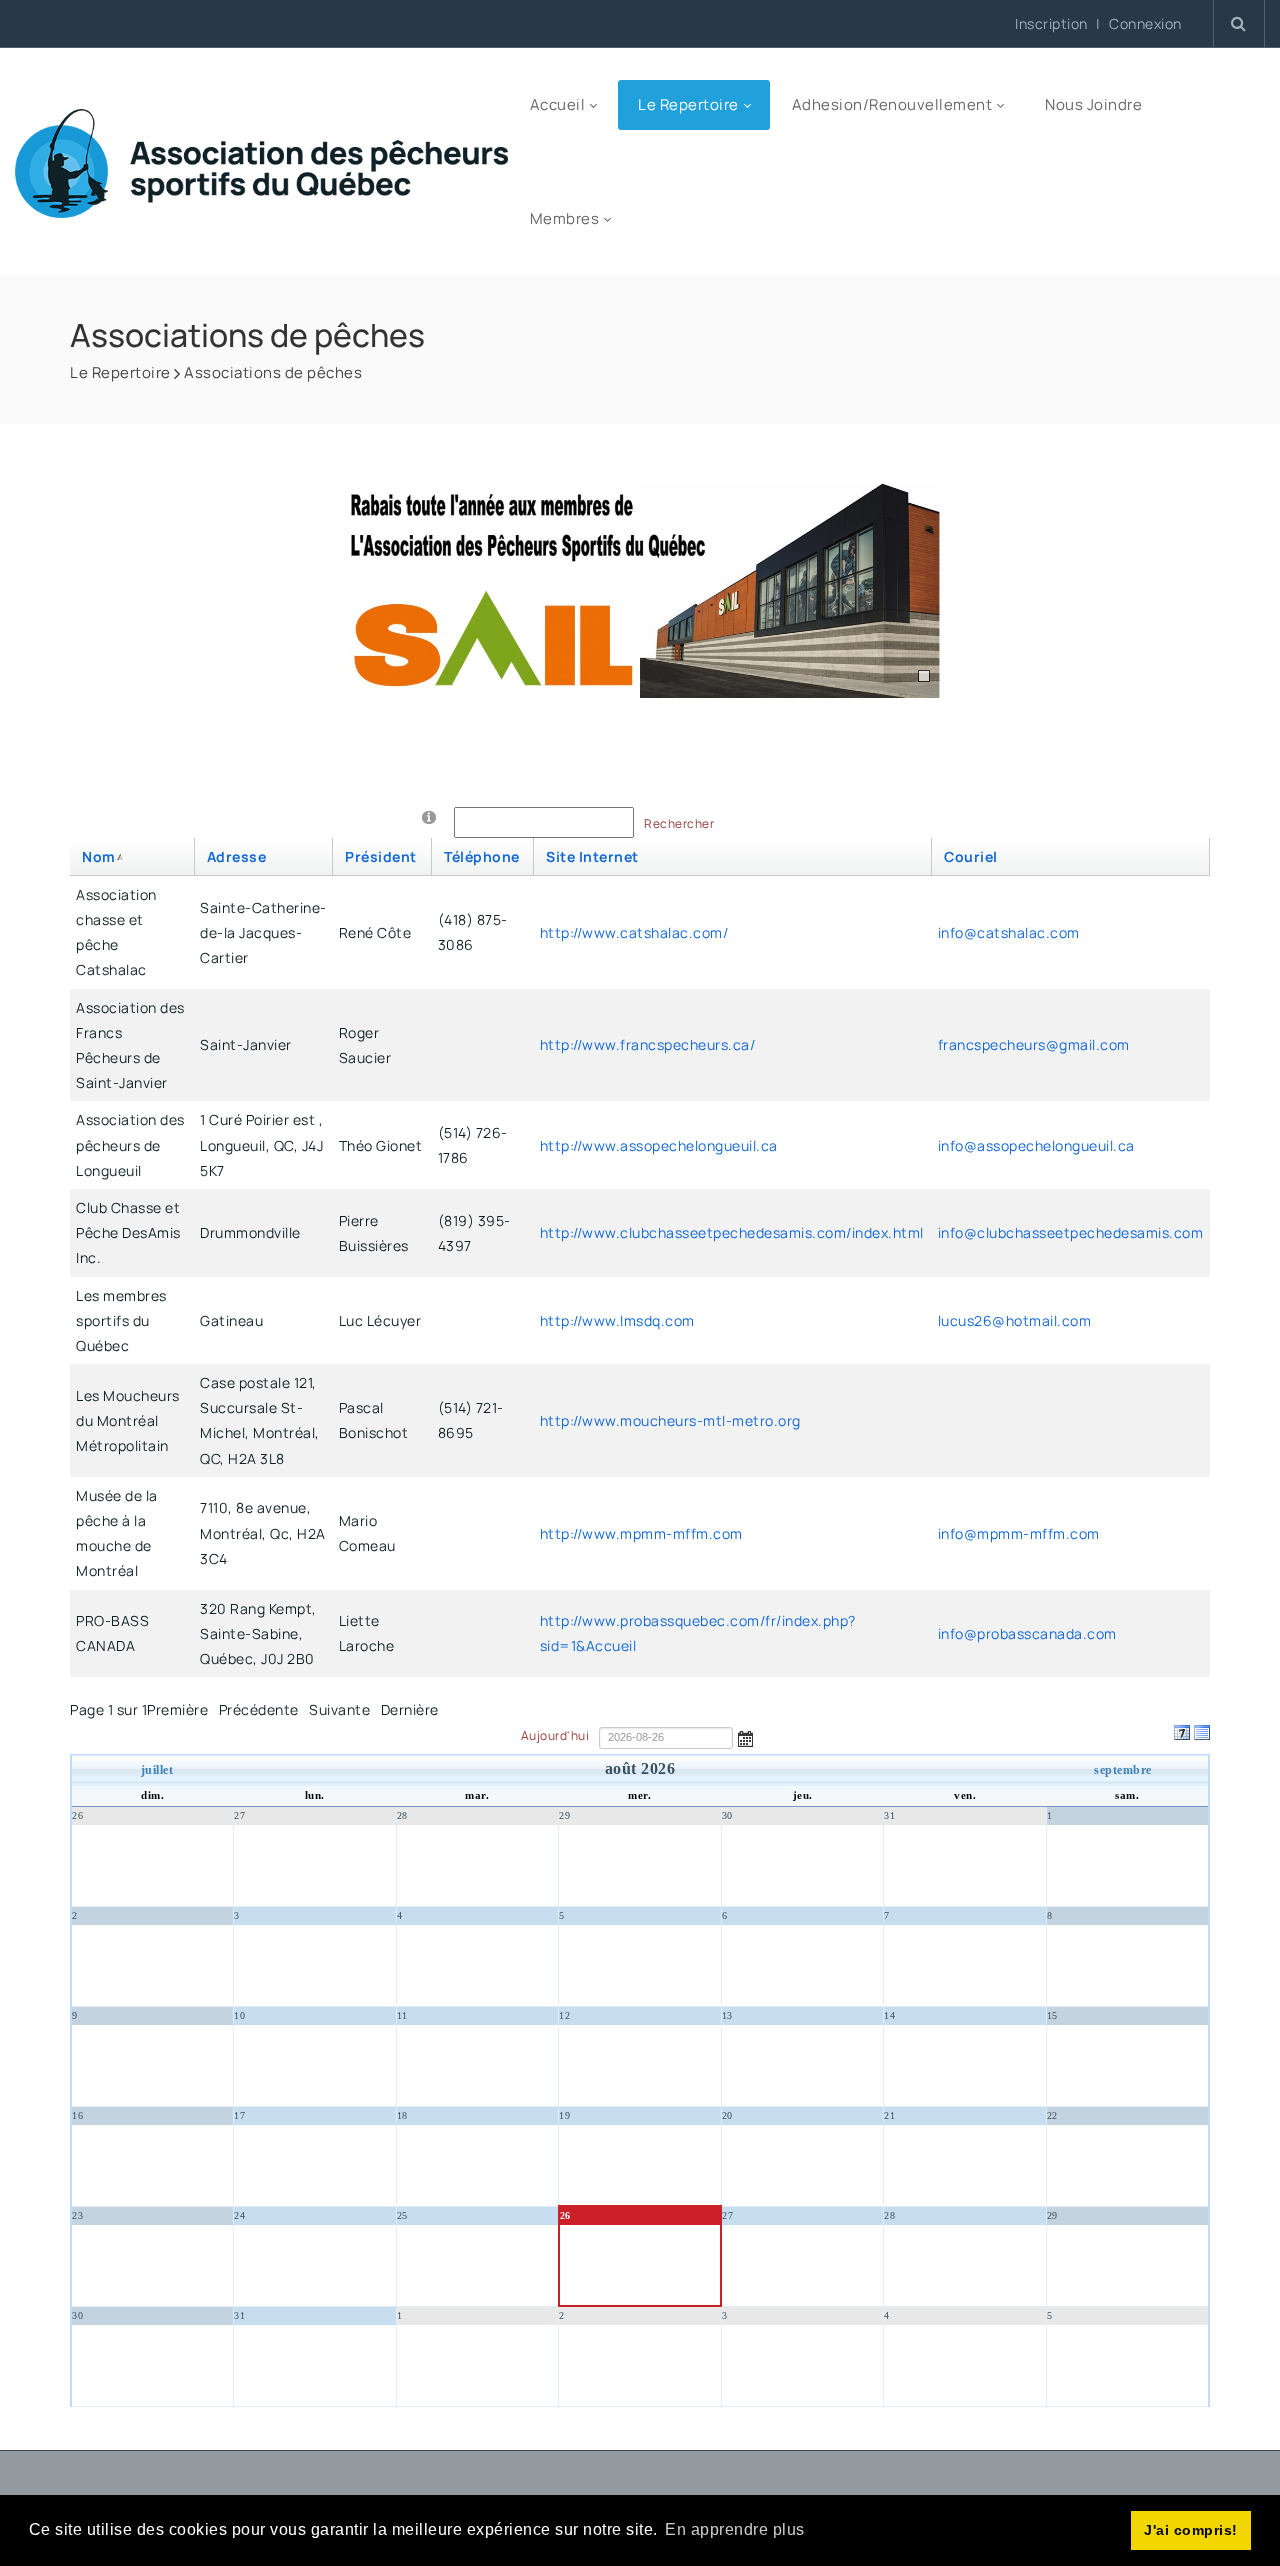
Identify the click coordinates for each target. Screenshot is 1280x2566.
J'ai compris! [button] (1191, 2530)
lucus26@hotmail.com (1015, 1320)
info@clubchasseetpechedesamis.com (1071, 1232)
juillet (157, 1770)
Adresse (237, 856)
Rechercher (679, 823)
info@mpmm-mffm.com (1019, 1533)
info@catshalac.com (1009, 932)
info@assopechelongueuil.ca (1036, 1145)
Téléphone (482, 856)
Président (381, 856)
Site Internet (592, 856)
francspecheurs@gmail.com (1034, 1044)
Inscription (1051, 23)
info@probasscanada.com (1027, 1633)
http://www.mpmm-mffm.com (641, 1533)
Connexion (1145, 24)
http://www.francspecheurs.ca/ (648, 1044)
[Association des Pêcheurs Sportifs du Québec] (261, 161)
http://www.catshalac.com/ (634, 932)
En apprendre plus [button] (735, 2529)
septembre (1123, 1770)
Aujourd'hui (556, 1735)
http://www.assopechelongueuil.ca (659, 1145)
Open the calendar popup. (746, 1737)
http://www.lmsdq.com (617, 1320)
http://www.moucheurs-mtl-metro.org (670, 1420)
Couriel (971, 856)
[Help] (429, 816)
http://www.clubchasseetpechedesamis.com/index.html (732, 1232)
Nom (99, 856)
